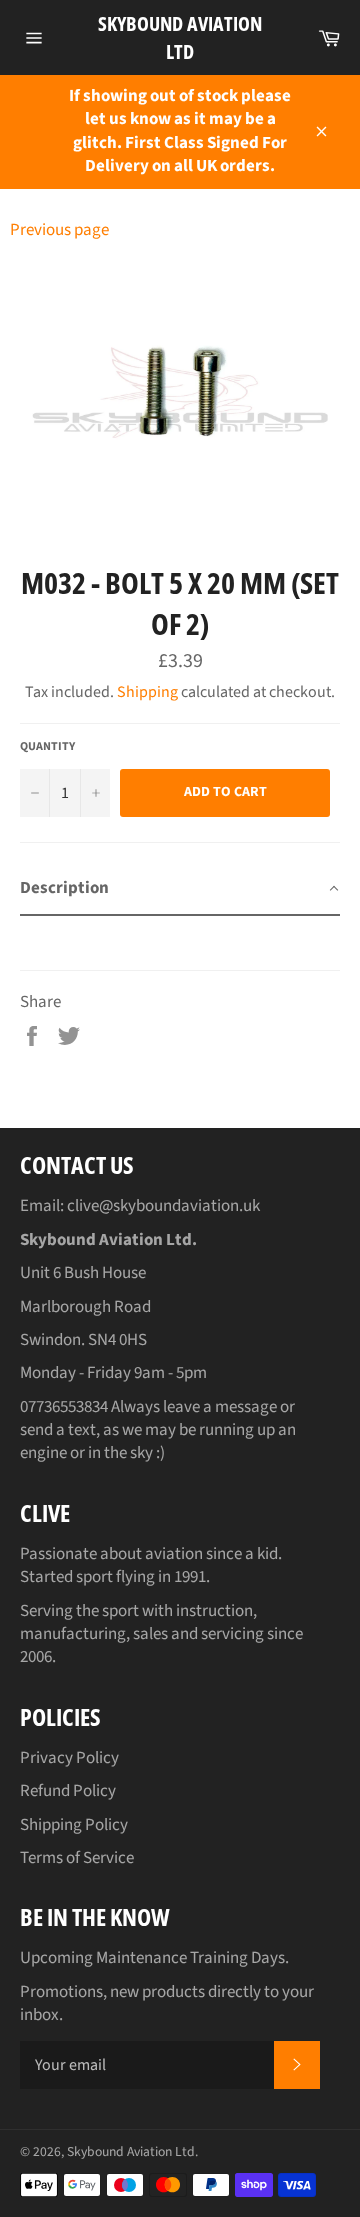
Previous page (59, 230)
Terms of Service (77, 1858)
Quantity (47, 747)
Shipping (147, 692)
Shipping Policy (74, 1825)
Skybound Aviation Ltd (180, 37)
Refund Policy (68, 1791)
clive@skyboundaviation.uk (163, 1206)
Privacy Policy (69, 1758)
